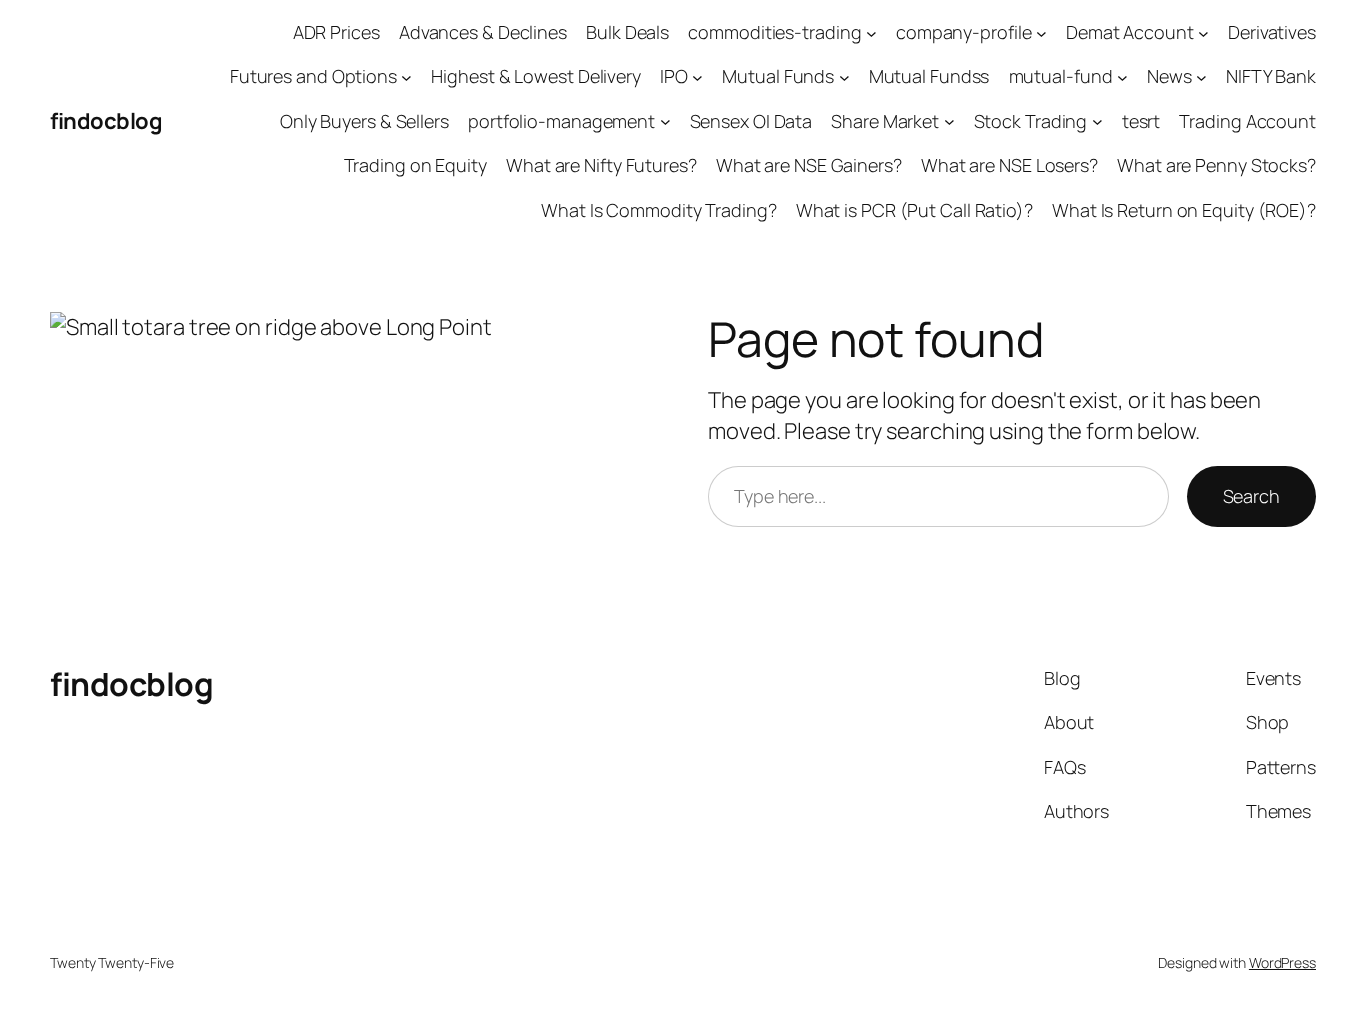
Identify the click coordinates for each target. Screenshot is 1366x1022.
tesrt (1141, 121)
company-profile (964, 32)
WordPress (1282, 962)
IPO (674, 76)
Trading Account (1247, 121)
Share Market (885, 121)
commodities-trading (774, 32)
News (1169, 76)
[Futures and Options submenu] (406, 77)
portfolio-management (561, 121)
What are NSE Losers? (1009, 165)
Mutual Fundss (929, 76)
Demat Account (1130, 32)
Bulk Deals (627, 32)
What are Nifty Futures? (601, 165)
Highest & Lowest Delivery (536, 76)
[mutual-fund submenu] (1122, 77)
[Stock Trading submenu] (1097, 121)
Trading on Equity (415, 165)
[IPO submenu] (697, 77)
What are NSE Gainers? (809, 165)
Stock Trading (1031, 121)
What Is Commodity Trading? (658, 210)
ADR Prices (336, 32)
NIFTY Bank (1271, 76)
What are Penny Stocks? (1216, 165)
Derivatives (1272, 32)
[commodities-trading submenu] (871, 32)
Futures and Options (313, 76)
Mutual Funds (778, 76)
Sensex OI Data (751, 121)
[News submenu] (1201, 77)
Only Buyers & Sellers (364, 121)
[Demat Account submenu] (1203, 32)
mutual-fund (1061, 76)
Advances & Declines (483, 32)
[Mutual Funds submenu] (844, 77)
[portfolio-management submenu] (665, 121)
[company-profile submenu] (1041, 32)
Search (1251, 496)
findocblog (106, 121)
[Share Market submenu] (949, 121)
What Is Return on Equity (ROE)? (1184, 210)
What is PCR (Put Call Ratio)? (914, 210)
